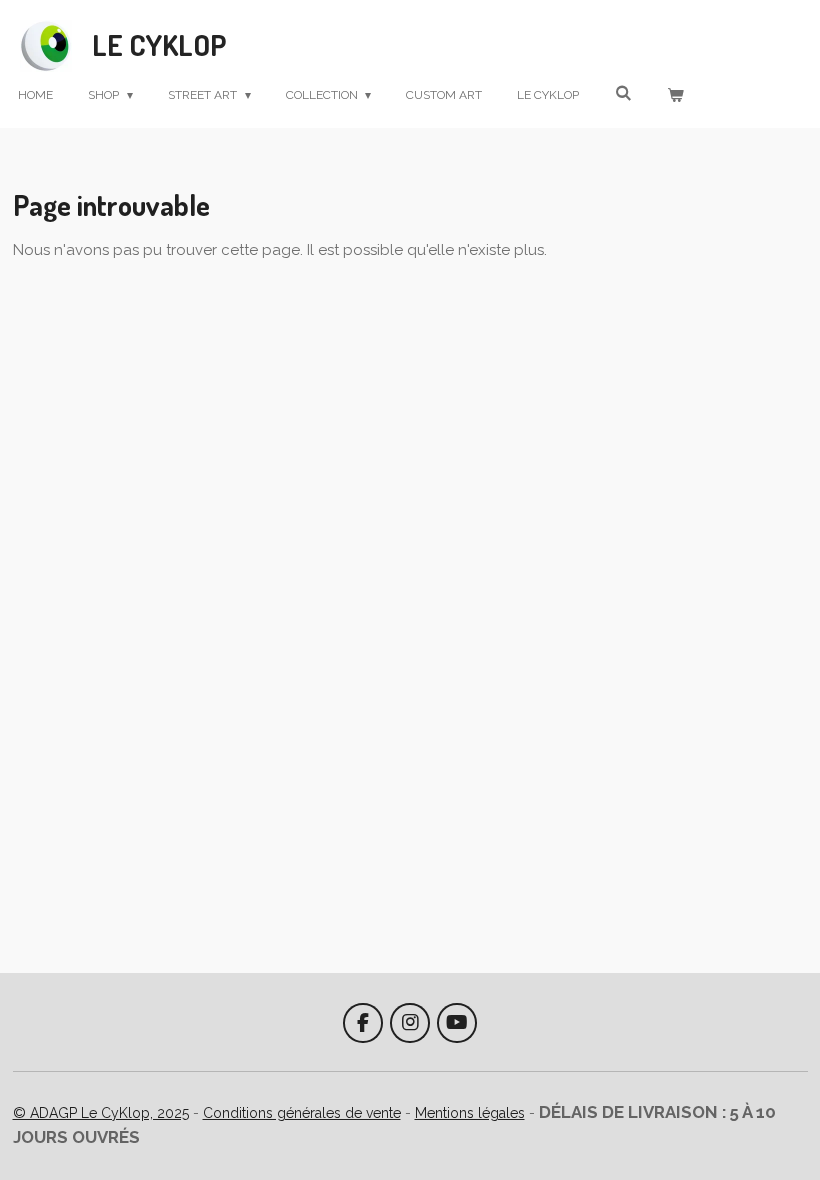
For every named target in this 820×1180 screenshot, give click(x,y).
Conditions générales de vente (302, 1113)
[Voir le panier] (674, 95)
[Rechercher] (622, 93)
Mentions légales (470, 1113)
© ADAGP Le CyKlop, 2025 (101, 1113)
